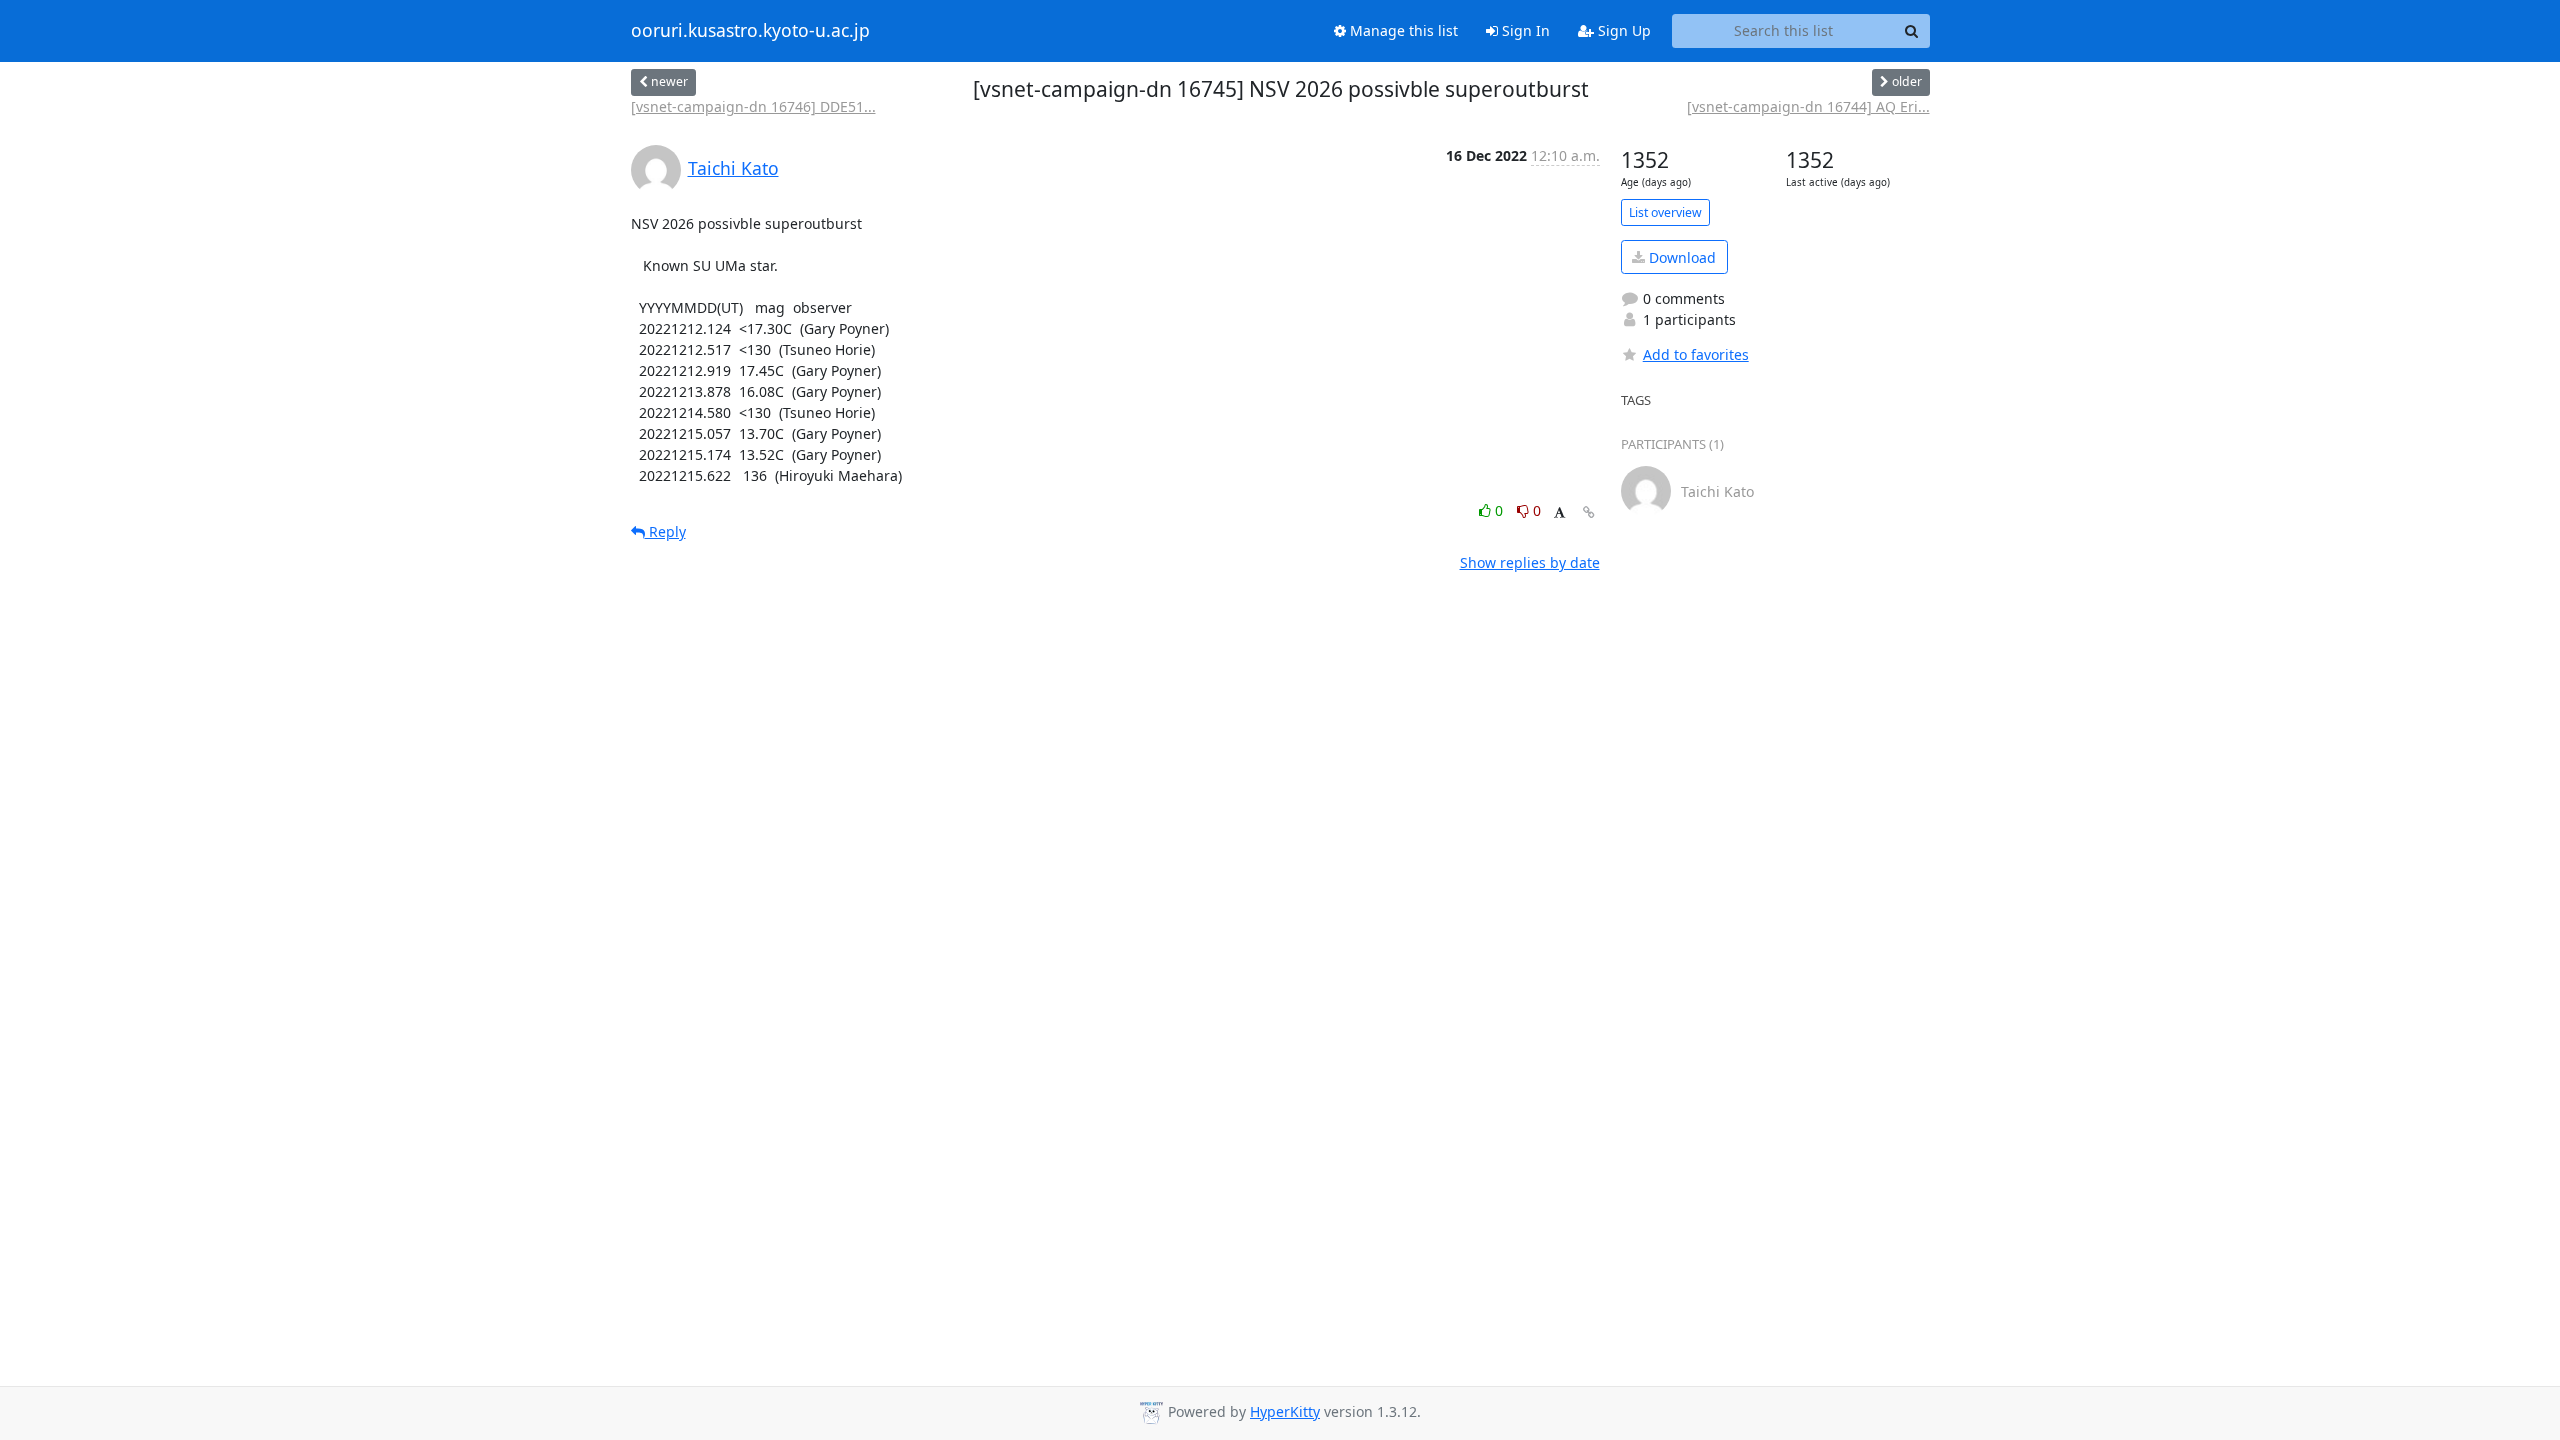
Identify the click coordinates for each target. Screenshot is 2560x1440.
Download (1680, 257)
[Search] (1912, 31)
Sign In (1524, 30)
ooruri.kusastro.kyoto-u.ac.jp (750, 31)
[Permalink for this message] (1589, 512)
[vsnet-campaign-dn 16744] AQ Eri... (1808, 106)
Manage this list (1402, 30)
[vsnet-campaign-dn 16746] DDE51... (753, 106)
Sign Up (1622, 30)
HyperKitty (1285, 1411)
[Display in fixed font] (1559, 513)
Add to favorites (1696, 354)
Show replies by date (1530, 562)
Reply (665, 531)
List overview (1665, 212)
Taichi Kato (733, 168)
